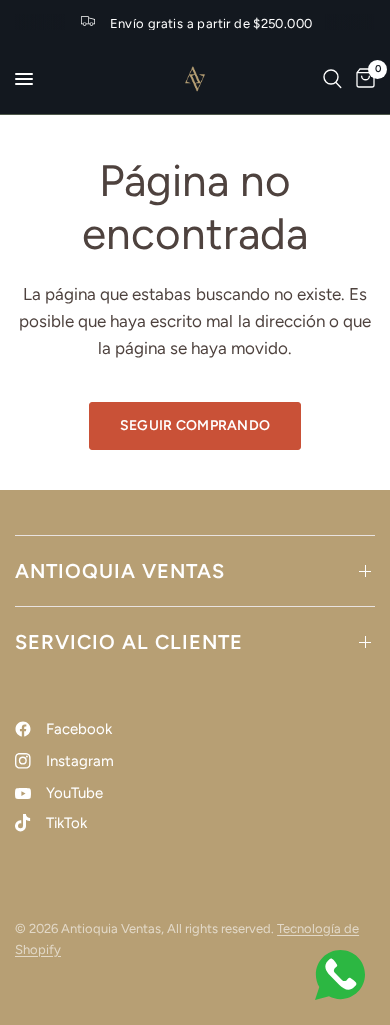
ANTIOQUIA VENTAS (120, 571)
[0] (362, 79)
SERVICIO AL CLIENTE (129, 642)
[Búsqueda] (332, 79)
